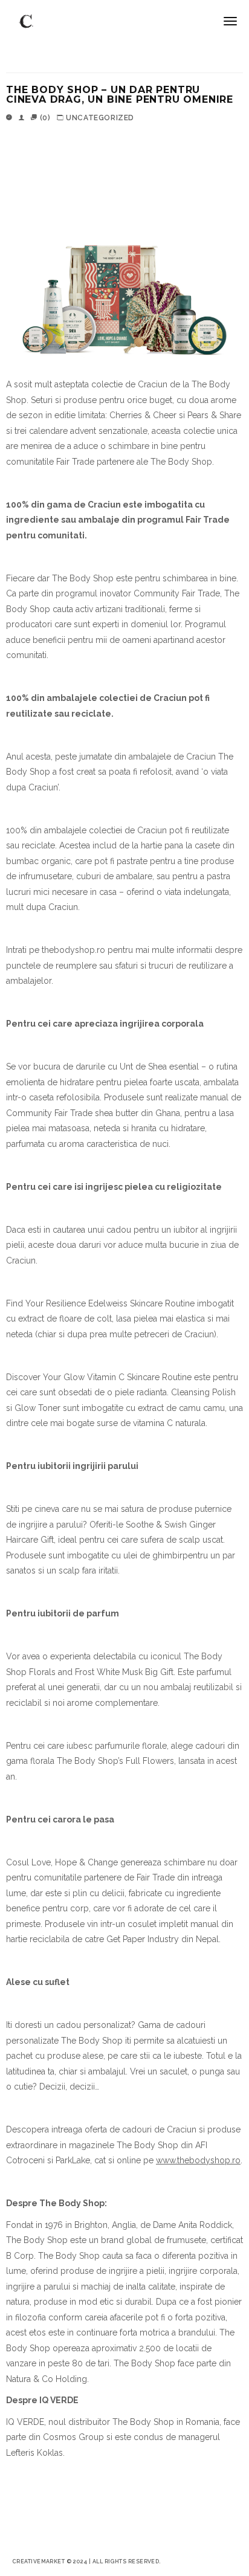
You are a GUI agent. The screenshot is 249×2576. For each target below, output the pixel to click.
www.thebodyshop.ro (198, 2160)
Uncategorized (100, 118)
